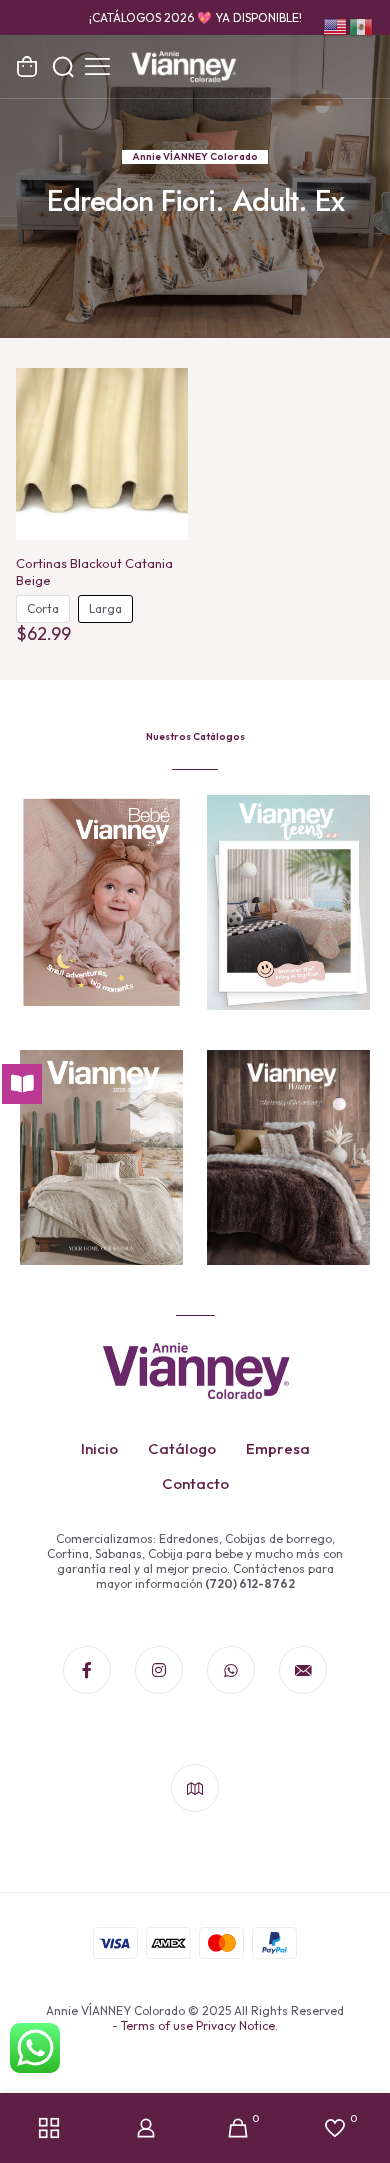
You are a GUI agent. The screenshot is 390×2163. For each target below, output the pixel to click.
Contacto (195, 1483)
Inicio (99, 1448)
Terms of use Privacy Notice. (199, 2025)
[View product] (165, 391)
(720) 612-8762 (249, 1583)
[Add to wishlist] (165, 420)
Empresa (278, 1448)
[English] (336, 25)
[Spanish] (362, 25)
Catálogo (182, 1448)
